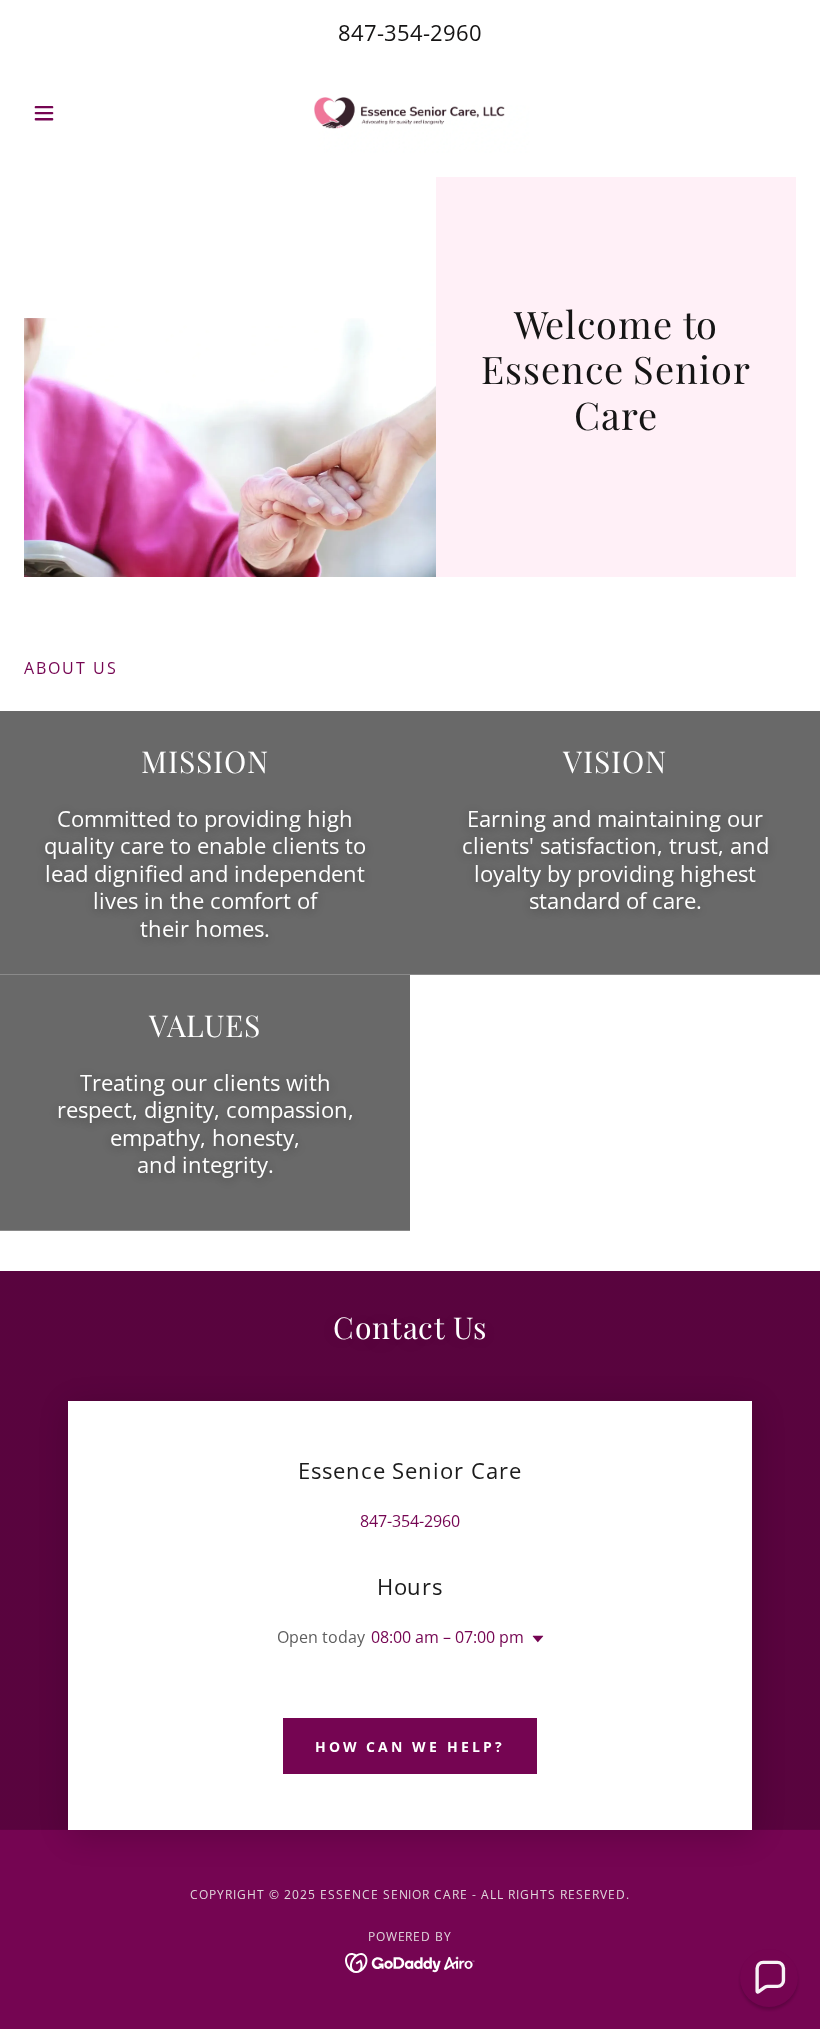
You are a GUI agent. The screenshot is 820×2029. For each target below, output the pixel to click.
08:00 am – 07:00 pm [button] (447, 1637)
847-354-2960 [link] (410, 32)
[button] (82, 113)
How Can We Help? (410, 1746)
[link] (410, 113)
